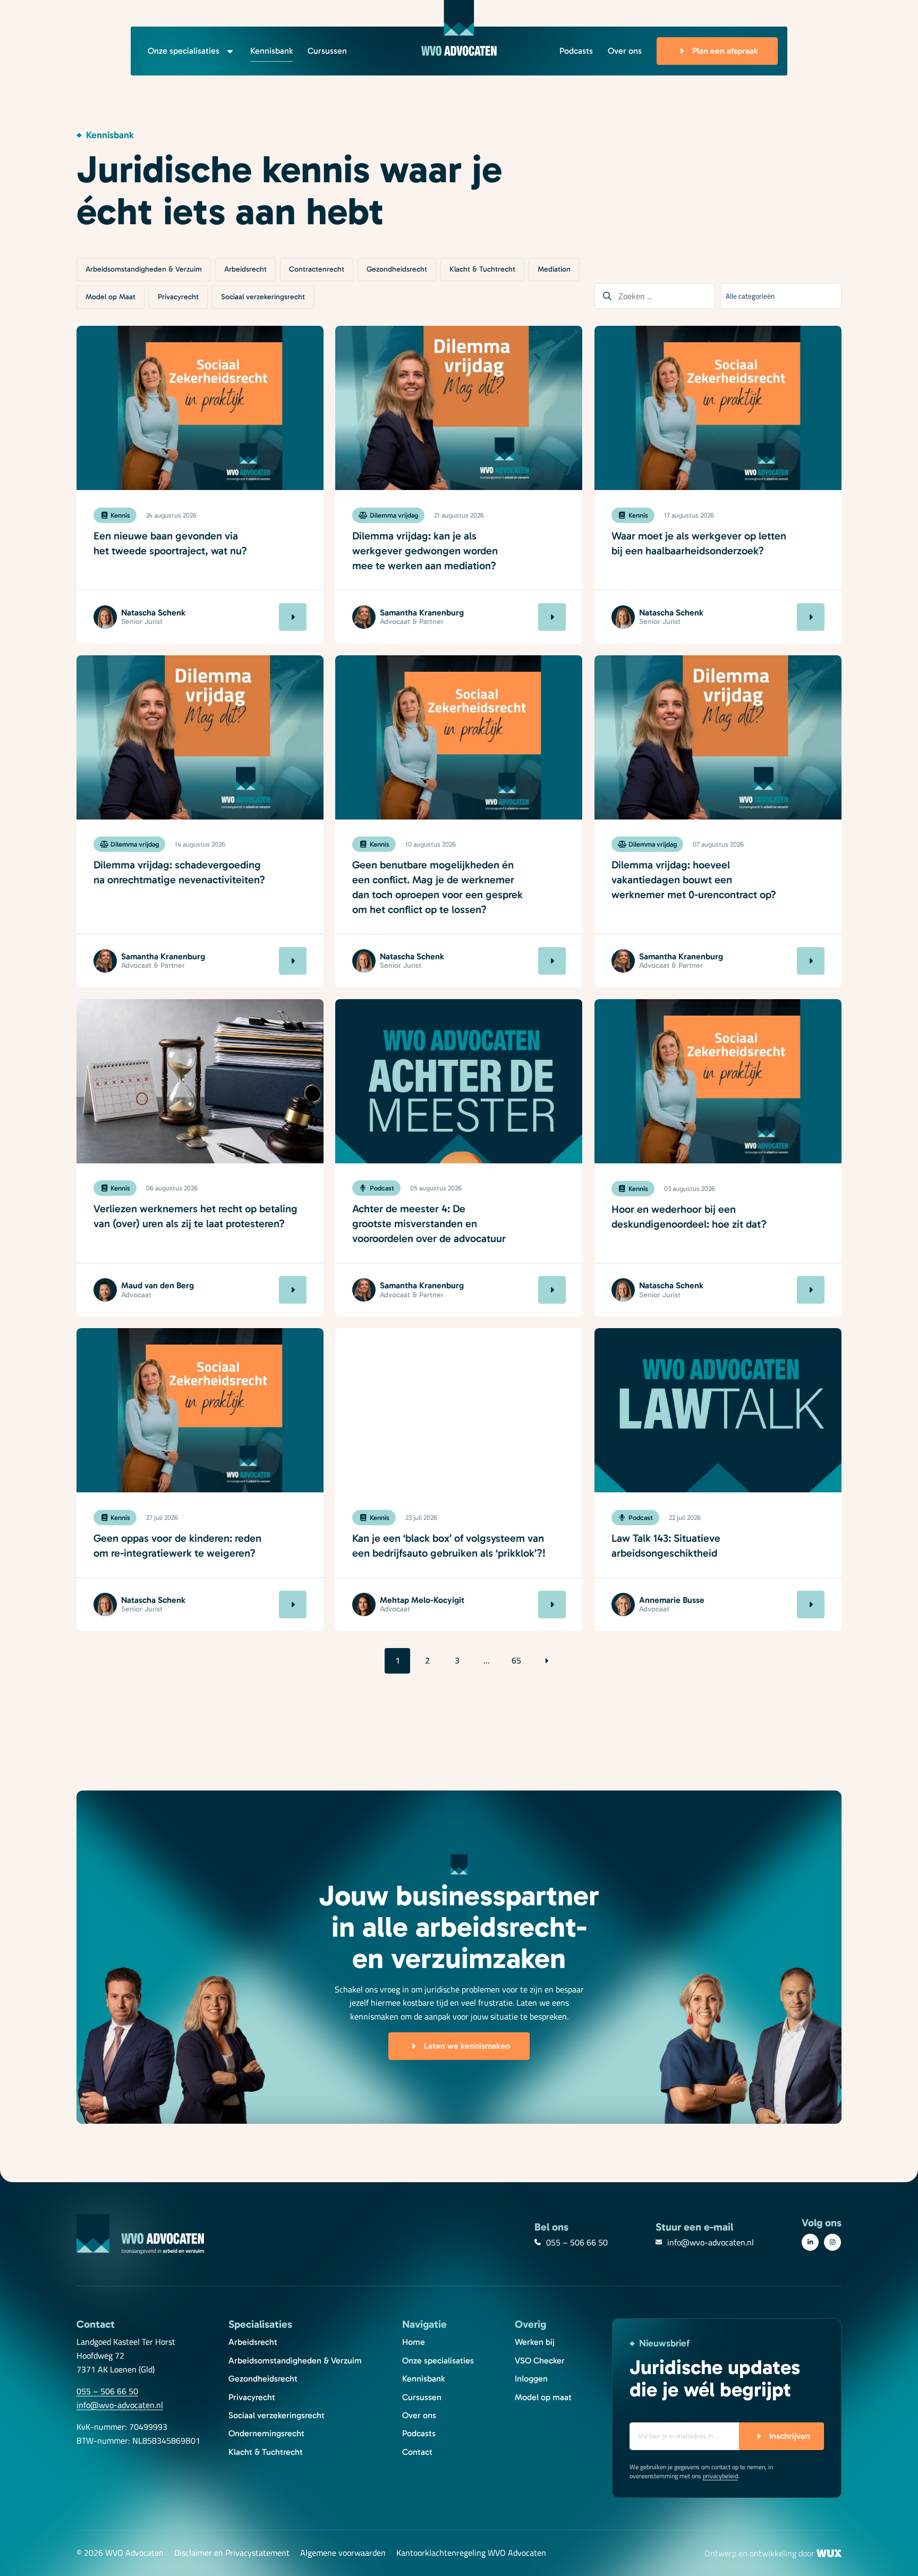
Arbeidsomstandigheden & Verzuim (144, 269)
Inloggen (531, 2379)
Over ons (625, 51)
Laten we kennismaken (467, 2046)
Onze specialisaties (184, 51)
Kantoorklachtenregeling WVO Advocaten (471, 2553)
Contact (417, 2452)
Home (414, 2342)
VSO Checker (540, 2360)
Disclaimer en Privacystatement (232, 2553)
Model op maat (543, 2397)
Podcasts (576, 51)
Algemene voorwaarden (343, 2553)
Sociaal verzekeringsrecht (263, 297)
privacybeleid (720, 2476)
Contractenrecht (317, 269)
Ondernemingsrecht (266, 2433)
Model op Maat (110, 297)
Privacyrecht (178, 297)
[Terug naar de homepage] (459, 28)
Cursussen (327, 51)
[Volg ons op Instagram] (832, 2242)
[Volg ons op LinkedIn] (810, 2242)
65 (516, 1660)
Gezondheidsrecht (397, 269)
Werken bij (535, 2342)
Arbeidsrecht (245, 269)
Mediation (554, 269)
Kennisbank (271, 51)
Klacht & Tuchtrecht (482, 269)
